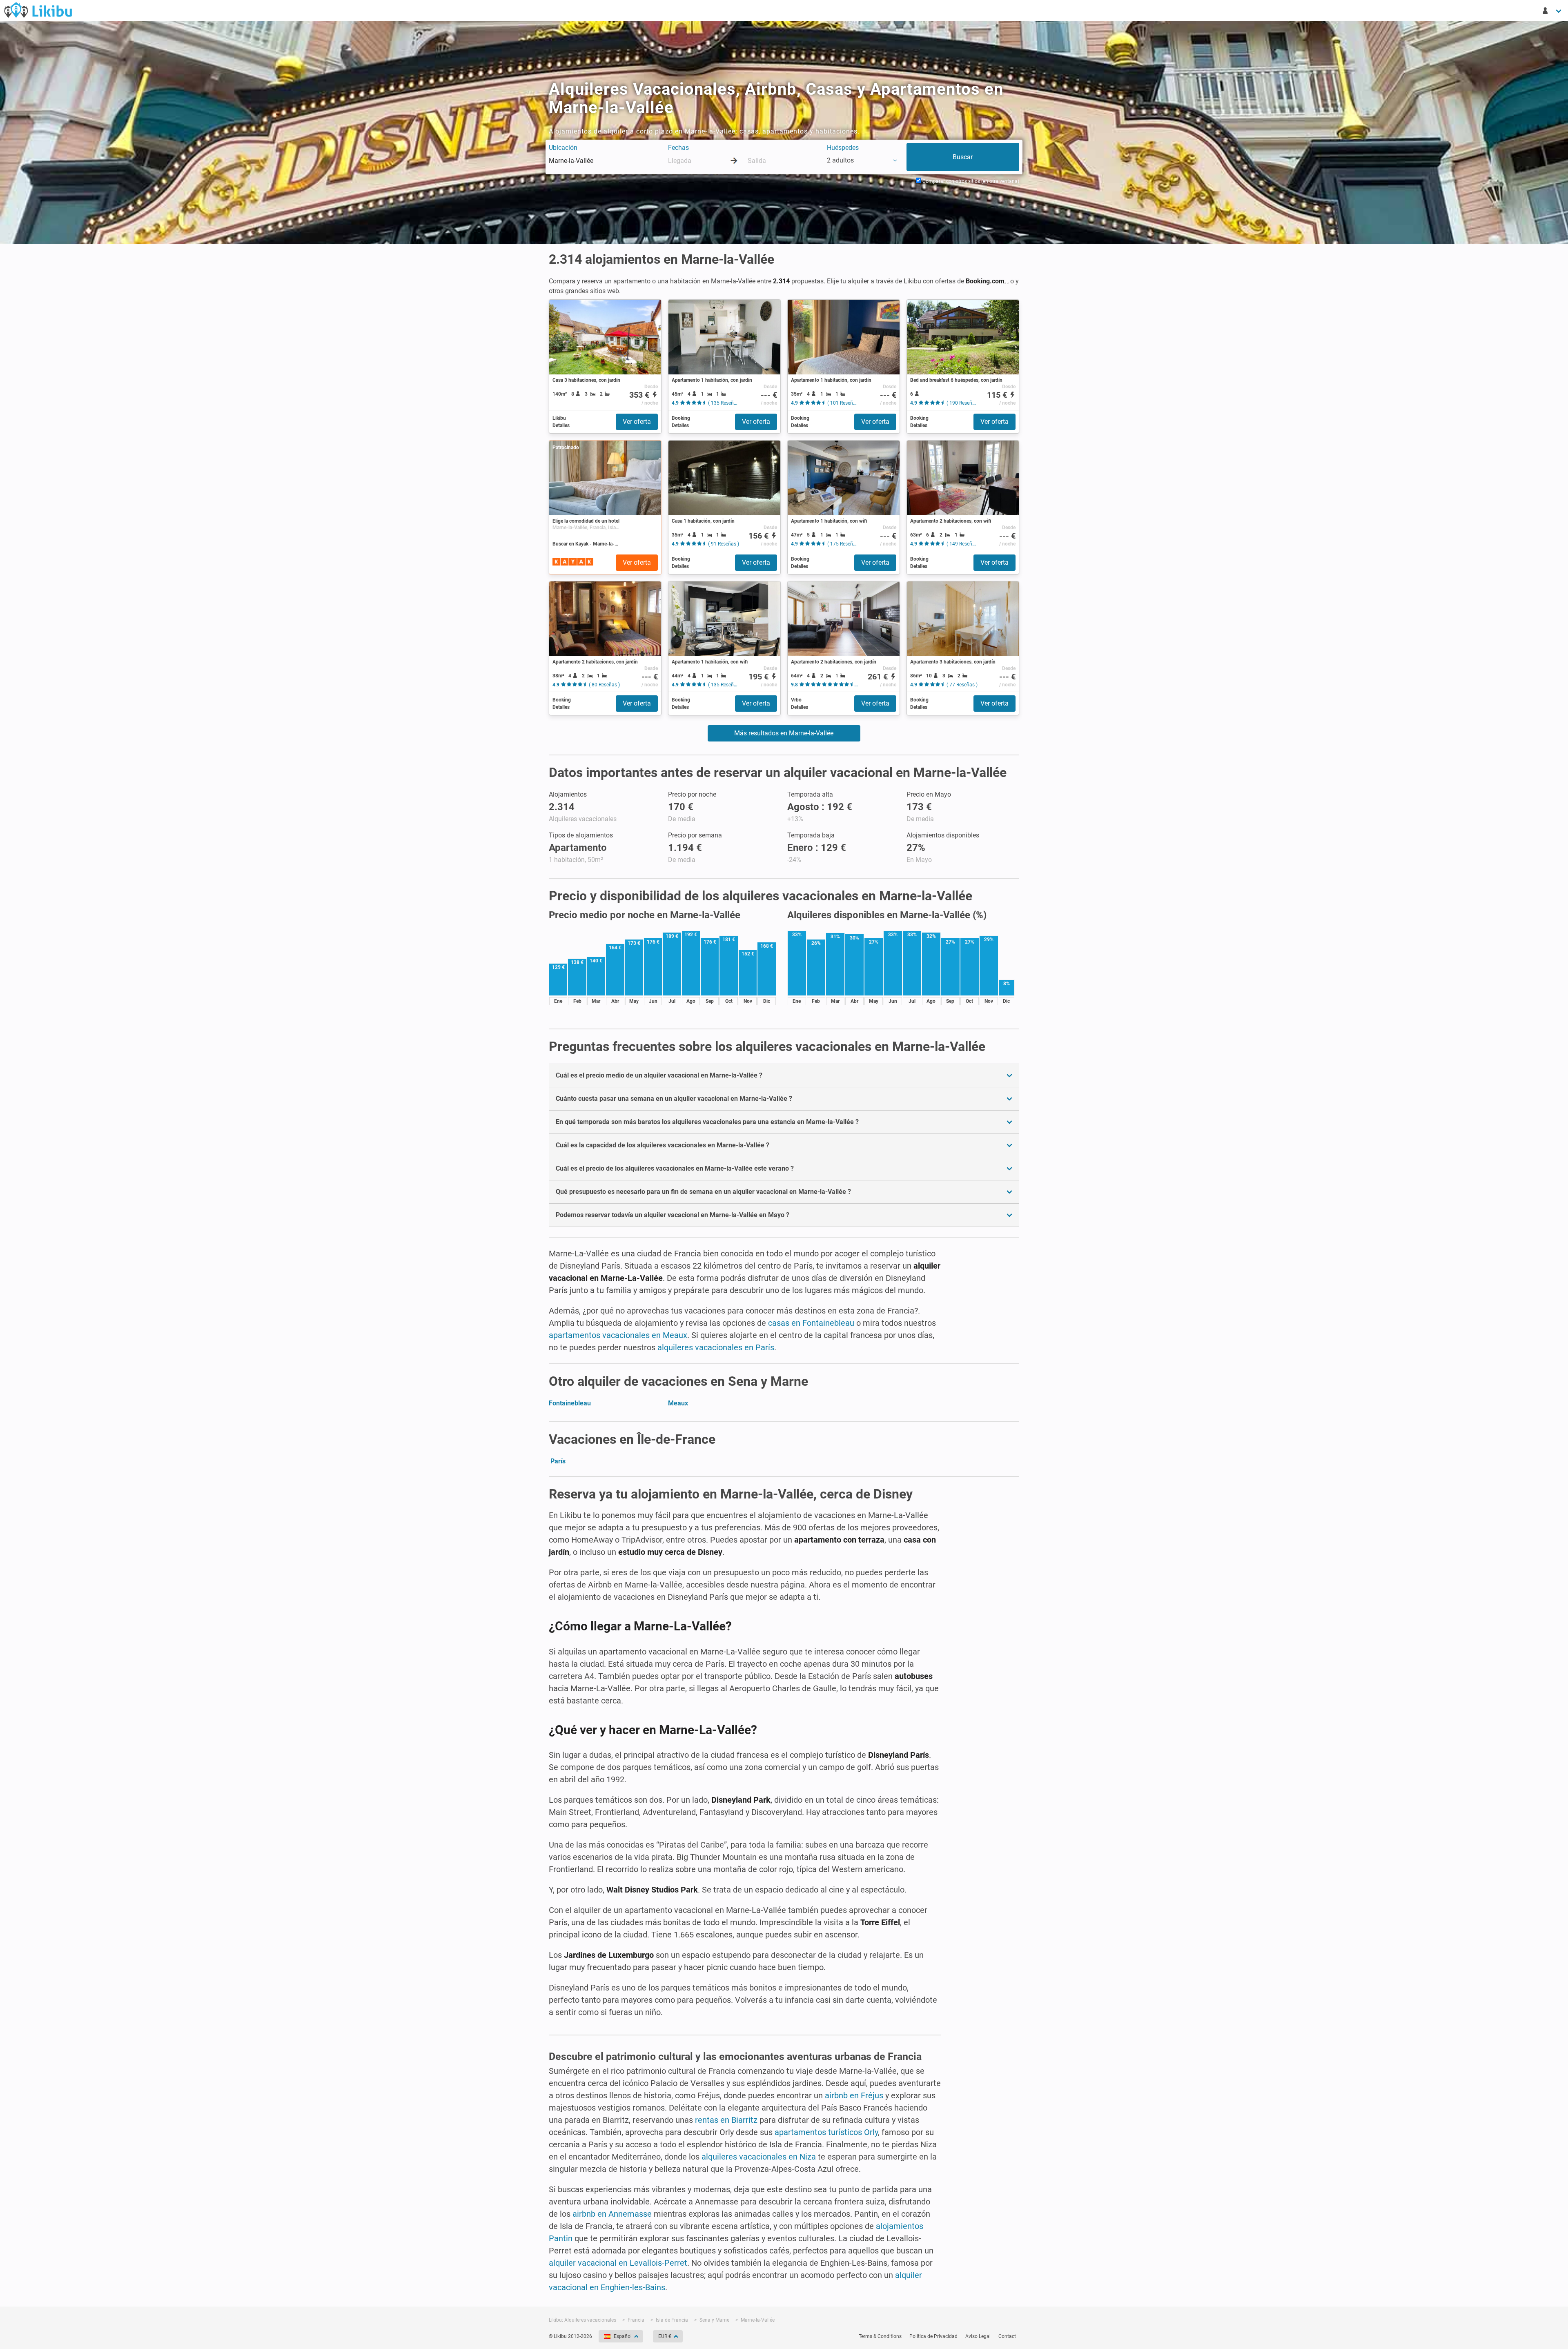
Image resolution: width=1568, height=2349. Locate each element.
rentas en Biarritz (726, 2120)
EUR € (665, 2336)
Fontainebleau (570, 1403)
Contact (1007, 2336)
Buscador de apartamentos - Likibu (38, 10)
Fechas (678, 148)
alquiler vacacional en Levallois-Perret (618, 2263)
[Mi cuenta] (1552, 11)
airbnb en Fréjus (854, 2095)
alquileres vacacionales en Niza (759, 2157)
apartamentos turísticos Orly (826, 2132)
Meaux (678, 1403)
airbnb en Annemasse (612, 2214)
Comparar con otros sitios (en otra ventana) (970, 181)
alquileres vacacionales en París (716, 1347)
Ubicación (563, 148)
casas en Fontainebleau (811, 1323)
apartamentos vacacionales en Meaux (618, 1335)
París (558, 1461)
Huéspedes (843, 148)
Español (623, 2336)
